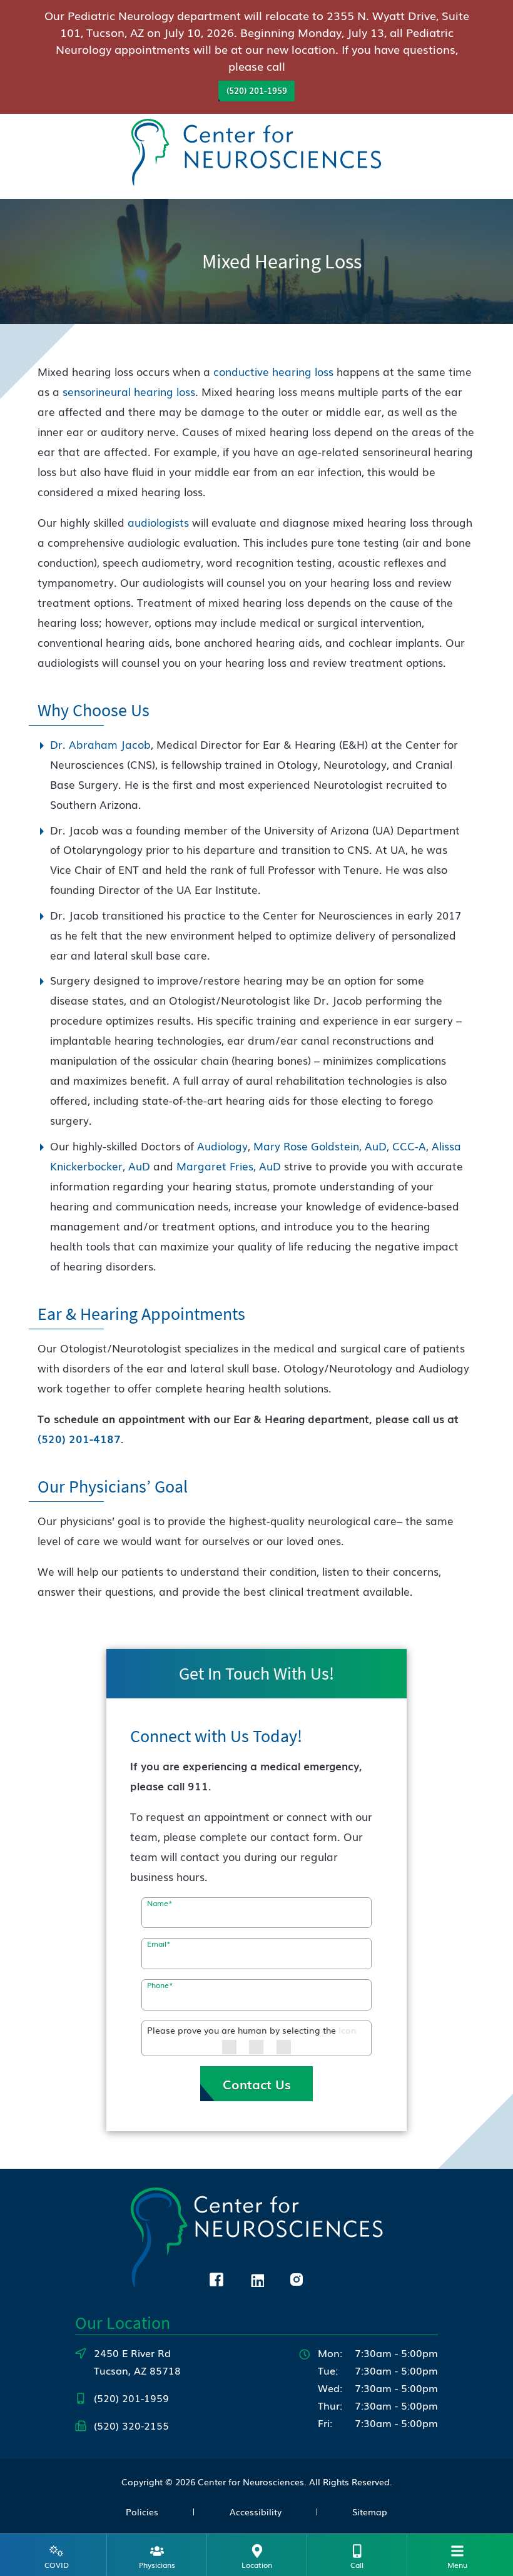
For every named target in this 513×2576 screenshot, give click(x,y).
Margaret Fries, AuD (229, 1166)
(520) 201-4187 (79, 1438)
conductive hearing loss (273, 371)
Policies (142, 2512)
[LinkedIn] (256, 2278)
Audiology (222, 1146)
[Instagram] (297, 2278)
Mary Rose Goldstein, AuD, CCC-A (340, 1146)
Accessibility (256, 2512)
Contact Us (257, 2084)
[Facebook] (216, 2278)
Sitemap (370, 2512)
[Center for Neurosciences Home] (256, 154)
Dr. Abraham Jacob (100, 744)
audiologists (158, 522)
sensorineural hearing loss (129, 391)
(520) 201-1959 (257, 90)
